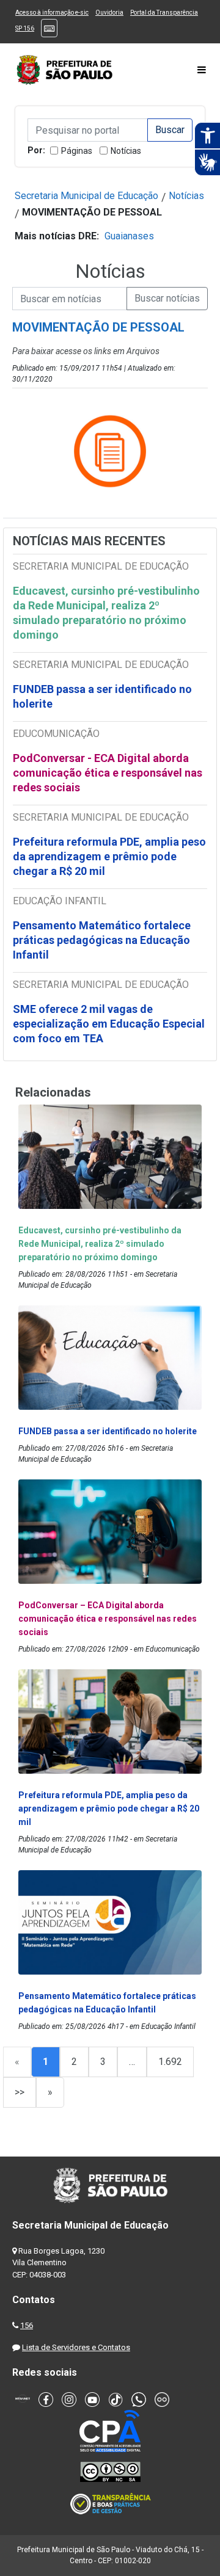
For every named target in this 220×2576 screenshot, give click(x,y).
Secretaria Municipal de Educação (86, 196)
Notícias (126, 151)
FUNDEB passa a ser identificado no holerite (102, 696)
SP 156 (25, 28)
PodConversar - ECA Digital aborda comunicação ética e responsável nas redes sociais (108, 773)
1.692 (170, 2062)
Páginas (77, 151)
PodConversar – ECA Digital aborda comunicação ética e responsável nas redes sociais (108, 1619)
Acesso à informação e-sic (52, 13)
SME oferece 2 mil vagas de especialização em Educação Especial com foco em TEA (109, 1024)
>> (20, 2092)
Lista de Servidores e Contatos (76, 2347)
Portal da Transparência (164, 13)
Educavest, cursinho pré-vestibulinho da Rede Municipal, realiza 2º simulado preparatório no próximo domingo (106, 613)
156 (27, 2325)
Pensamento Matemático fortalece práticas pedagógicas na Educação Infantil (102, 940)
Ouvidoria (109, 13)
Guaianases (129, 236)
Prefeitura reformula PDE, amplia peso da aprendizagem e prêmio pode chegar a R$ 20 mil (109, 856)
